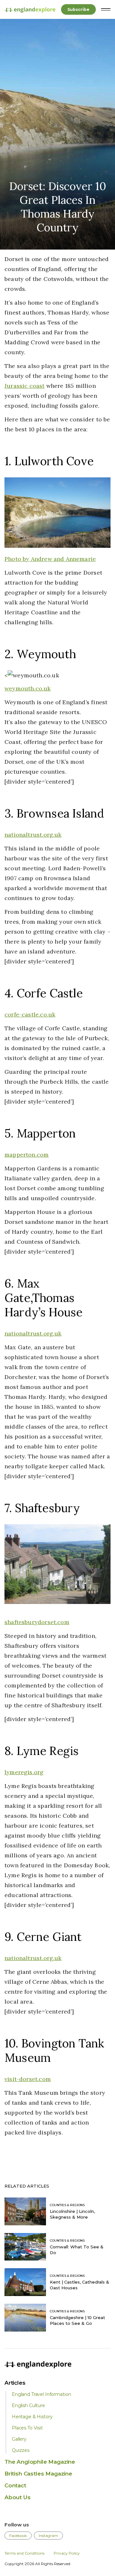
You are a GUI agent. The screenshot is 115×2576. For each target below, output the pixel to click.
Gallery (19, 2439)
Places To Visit (27, 2428)
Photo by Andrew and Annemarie (50, 559)
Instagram (48, 2536)
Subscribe (78, 9)
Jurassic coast (25, 386)
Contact (15, 2485)
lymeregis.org (24, 1772)
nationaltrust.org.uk (33, 835)
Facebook (18, 2536)
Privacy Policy (67, 2553)
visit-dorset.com (28, 2079)
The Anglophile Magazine (40, 2462)
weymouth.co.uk (28, 688)
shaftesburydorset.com (37, 1622)
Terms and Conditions (24, 2553)
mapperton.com (27, 1155)
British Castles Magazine (38, 2474)
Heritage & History (32, 2417)
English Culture (28, 2405)
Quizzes (21, 2450)
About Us (18, 2497)
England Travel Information (41, 2394)
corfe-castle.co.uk (30, 1014)
